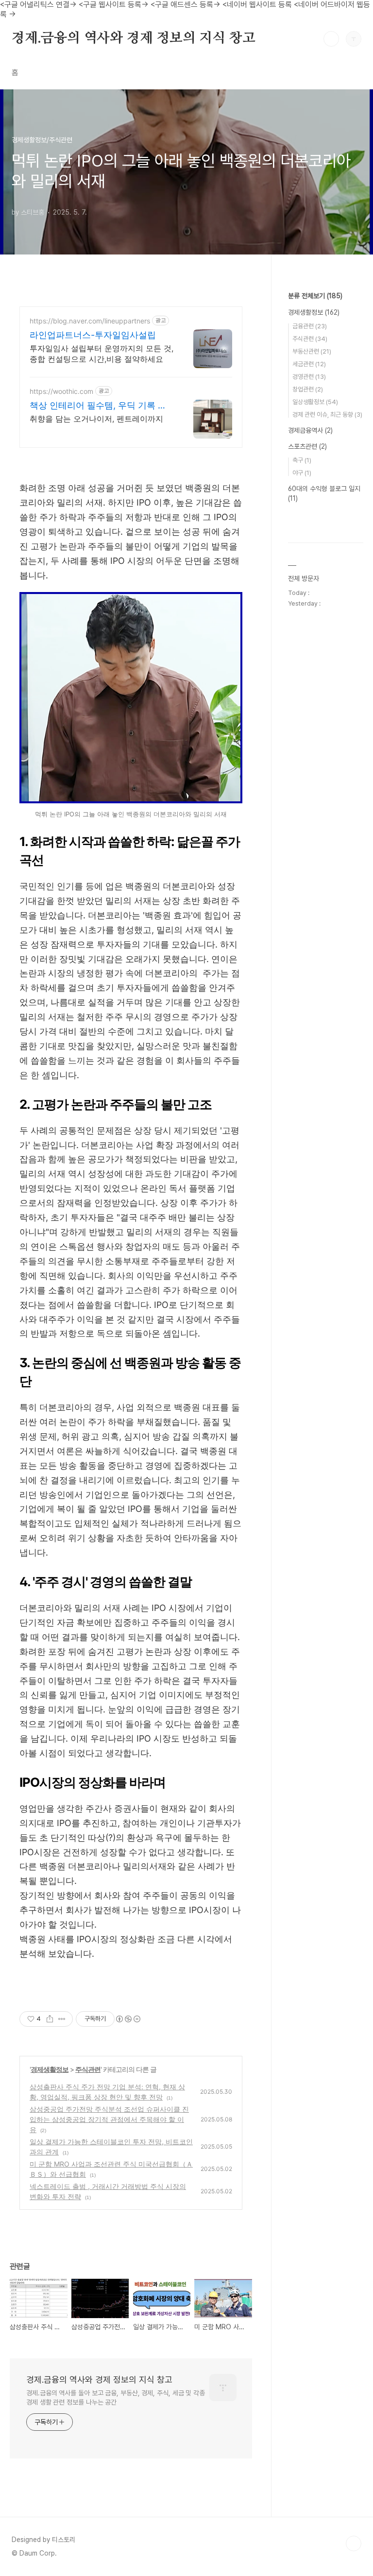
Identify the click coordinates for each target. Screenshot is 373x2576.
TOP (354, 2543)
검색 (331, 39)
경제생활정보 (50, 2069)
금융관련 (310, 326)
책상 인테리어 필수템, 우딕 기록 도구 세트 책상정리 (98, 406)
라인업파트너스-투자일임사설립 (93, 335)
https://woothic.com (61, 391)
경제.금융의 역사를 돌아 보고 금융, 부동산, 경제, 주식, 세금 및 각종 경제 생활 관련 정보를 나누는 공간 (116, 2398)
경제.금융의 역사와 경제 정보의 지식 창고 (133, 38)
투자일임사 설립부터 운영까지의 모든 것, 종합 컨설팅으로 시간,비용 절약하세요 (102, 354)
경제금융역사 (310, 430)
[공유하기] (50, 2019)
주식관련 (88, 2069)
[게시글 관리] (62, 2019)
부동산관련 (312, 351)
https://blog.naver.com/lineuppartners (90, 321)
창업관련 (308, 389)
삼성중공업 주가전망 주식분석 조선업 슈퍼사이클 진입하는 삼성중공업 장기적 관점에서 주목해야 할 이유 (109, 2119)
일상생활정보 (315, 402)
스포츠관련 (307, 446)
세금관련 (309, 364)
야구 (302, 473)
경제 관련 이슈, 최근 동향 (327, 415)
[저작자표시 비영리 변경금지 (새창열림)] (128, 2019)
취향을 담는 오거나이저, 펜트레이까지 (96, 419)
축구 (302, 460)
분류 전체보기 (315, 296)
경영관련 (309, 377)
